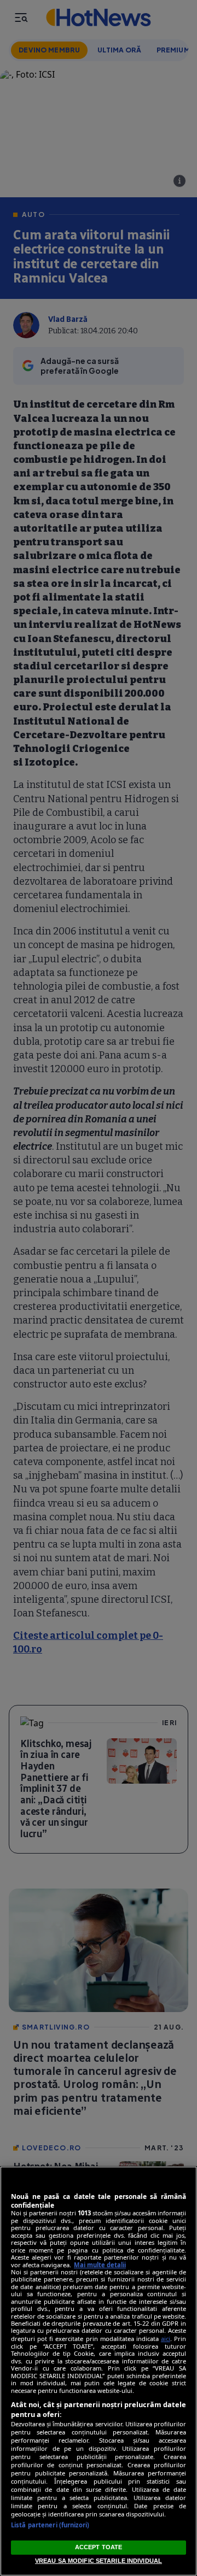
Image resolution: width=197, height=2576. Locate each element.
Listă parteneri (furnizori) (50, 2525)
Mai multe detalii (100, 2265)
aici (166, 2339)
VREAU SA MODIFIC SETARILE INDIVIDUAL (99, 2561)
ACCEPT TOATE (99, 2547)
